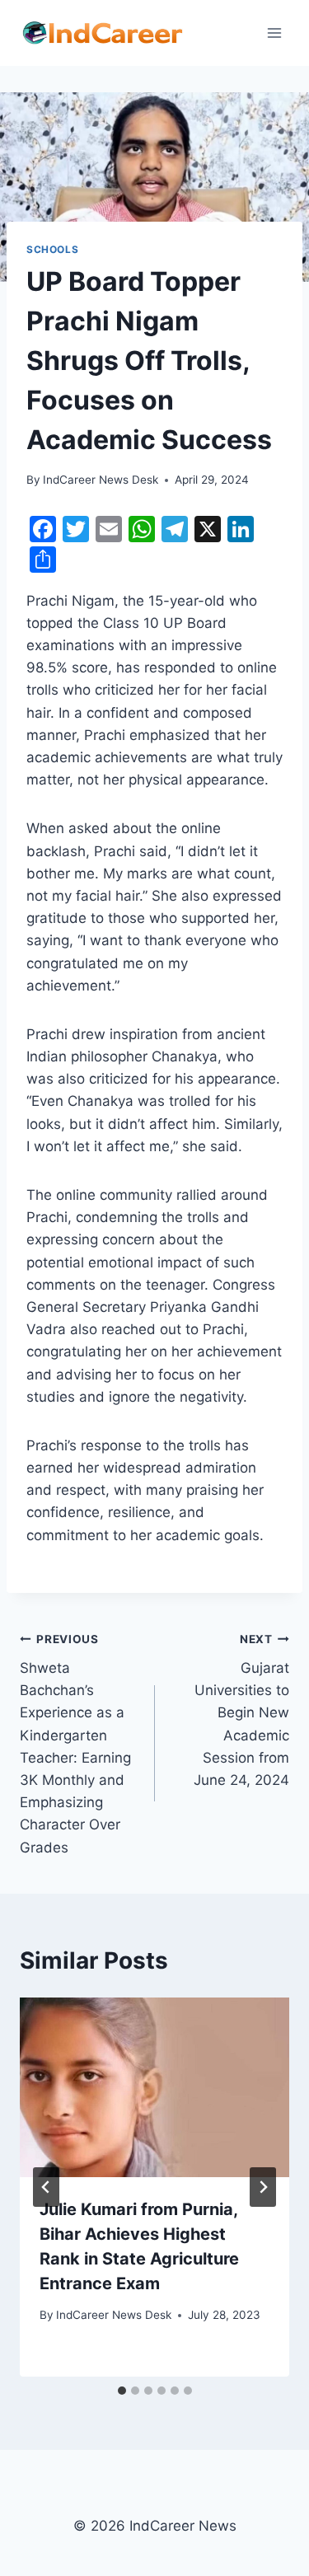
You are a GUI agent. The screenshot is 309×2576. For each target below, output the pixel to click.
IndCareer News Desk (101, 480)
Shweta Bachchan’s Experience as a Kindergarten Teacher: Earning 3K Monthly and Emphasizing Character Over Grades (75, 1744)
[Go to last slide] (46, 2187)
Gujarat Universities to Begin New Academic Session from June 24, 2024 (241, 1710)
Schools (52, 249)
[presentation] (154, 2087)
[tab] (122, 2391)
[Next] (263, 2187)
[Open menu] (274, 33)
